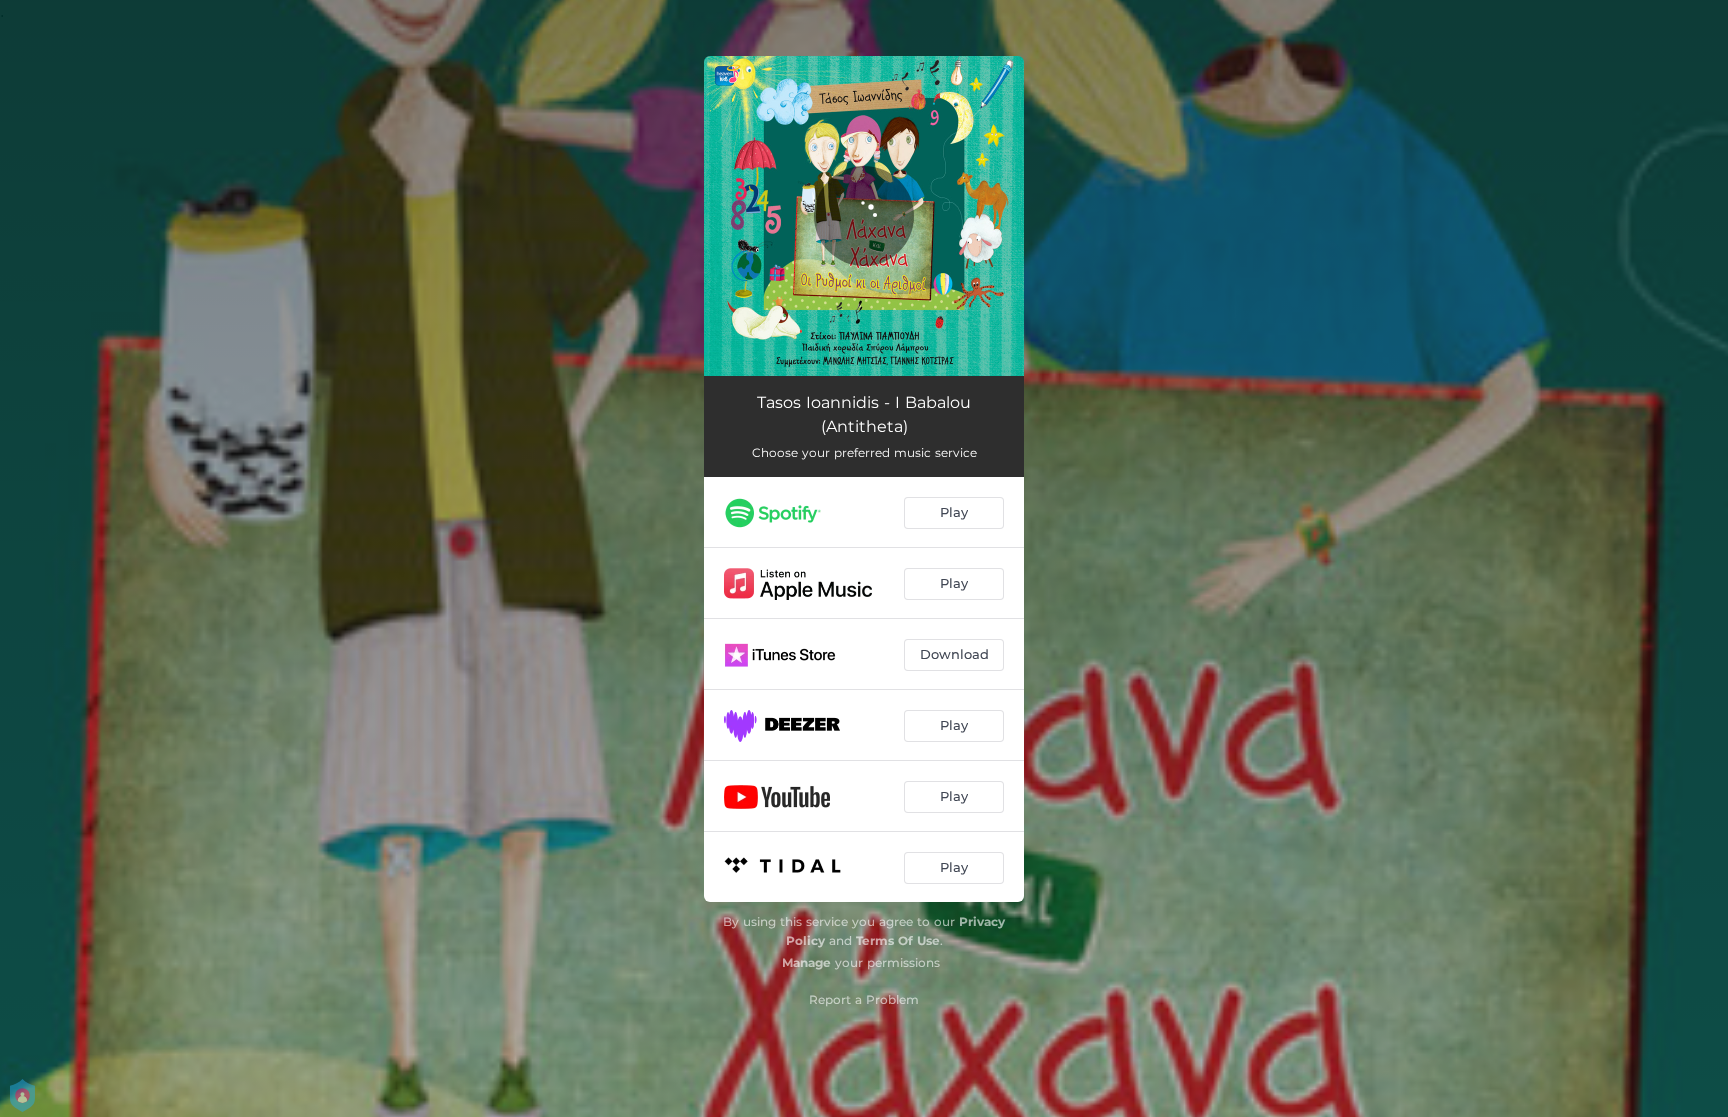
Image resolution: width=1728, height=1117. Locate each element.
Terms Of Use (898, 940)
